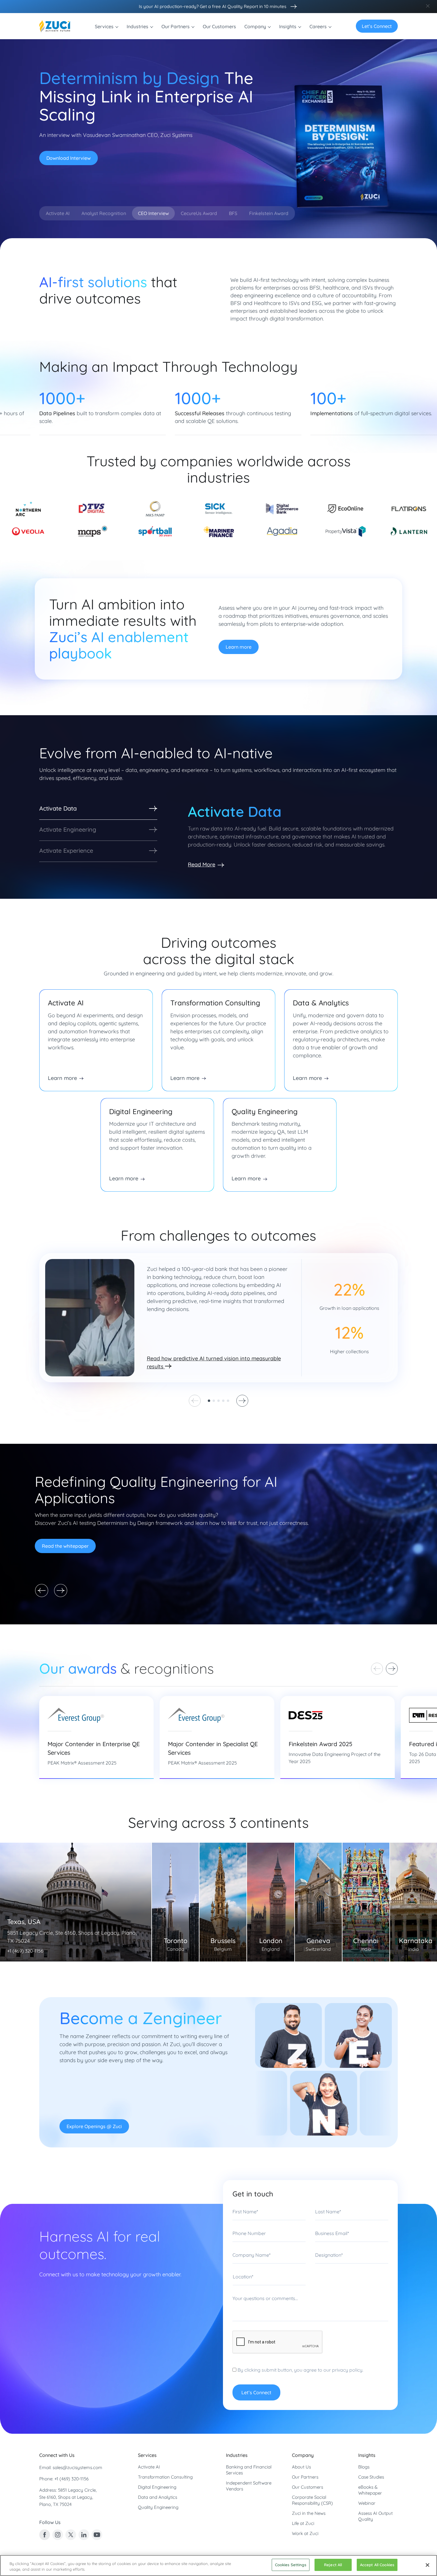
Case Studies (371, 2477)
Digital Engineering (157, 2487)
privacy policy (347, 2370)
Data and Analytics (158, 2497)
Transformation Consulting (165, 2477)
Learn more (239, 647)
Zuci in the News (309, 2513)
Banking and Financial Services (249, 2470)
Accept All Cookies (377, 2565)
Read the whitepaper (65, 1546)
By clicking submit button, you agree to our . (300, 2370)
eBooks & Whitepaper (370, 2490)
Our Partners (305, 2477)
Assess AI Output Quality (375, 2516)
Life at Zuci (303, 2523)
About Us (301, 2467)
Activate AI (149, 2467)
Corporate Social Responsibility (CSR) (312, 2500)
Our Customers (308, 2487)
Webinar (367, 2503)
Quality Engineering (158, 2507)
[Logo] (55, 26)
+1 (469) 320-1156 (71, 2479)
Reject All (333, 2565)
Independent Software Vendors (249, 2486)
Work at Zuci (305, 2533)
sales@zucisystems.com (77, 2467)
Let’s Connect (377, 26)
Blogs (364, 2467)
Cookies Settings (291, 2565)
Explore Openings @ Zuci (94, 2126)
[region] (218, 2565)
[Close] (427, 2565)
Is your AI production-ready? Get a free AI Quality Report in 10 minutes (213, 6)
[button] (209, 1401)
